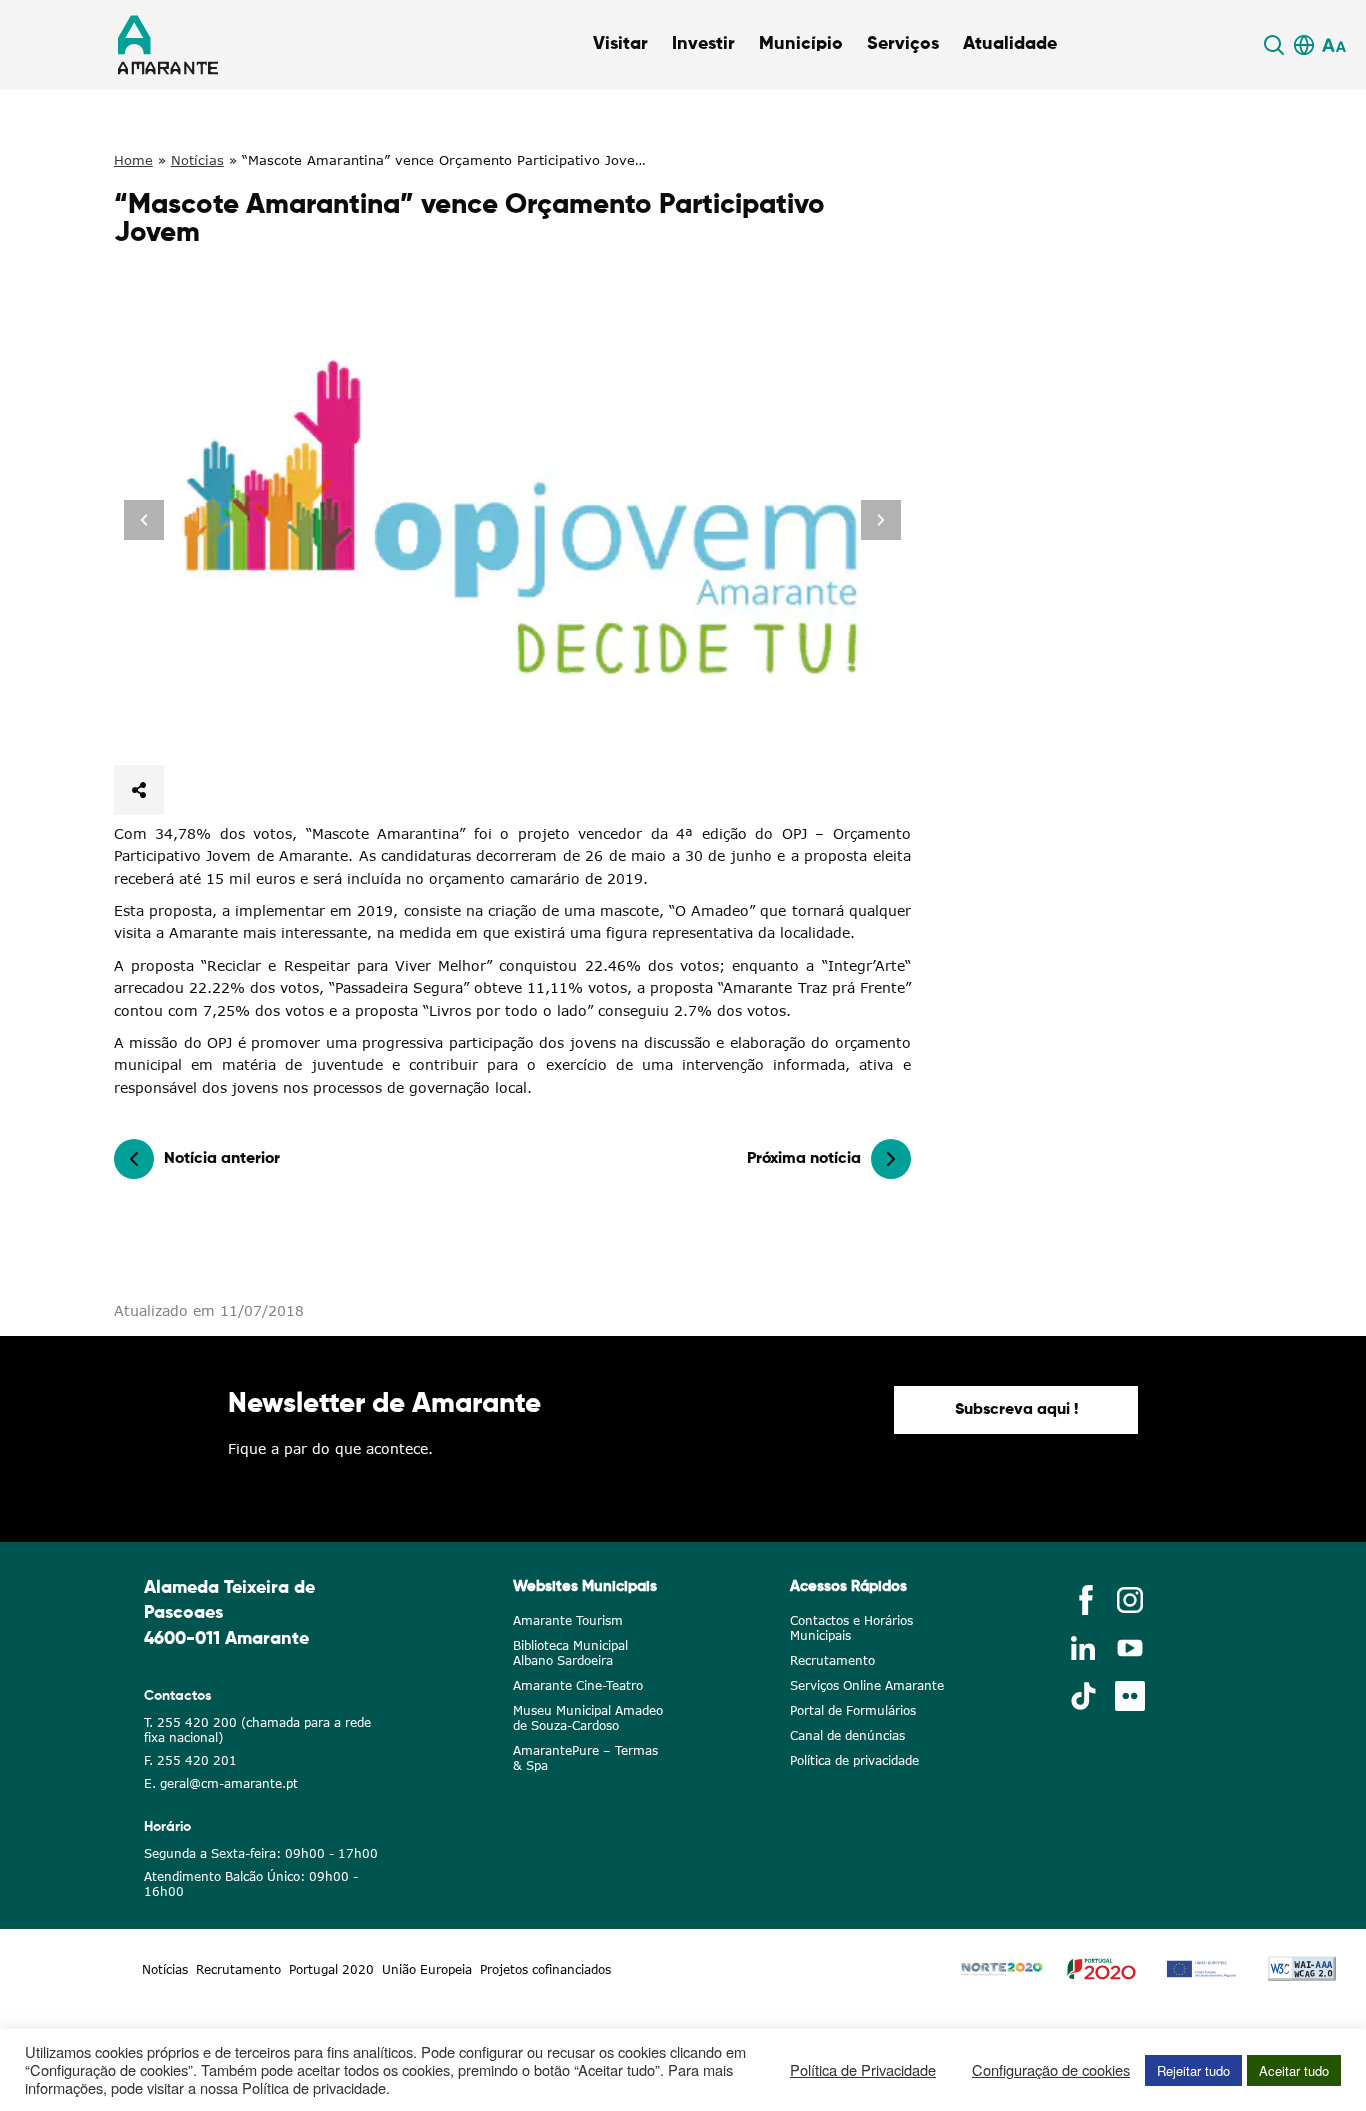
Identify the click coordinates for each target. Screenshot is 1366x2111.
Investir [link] (703, 44)
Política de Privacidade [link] (863, 2070)
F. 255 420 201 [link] (190, 1760)
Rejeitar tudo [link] (1193, 2070)
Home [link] (133, 160)
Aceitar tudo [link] (1294, 2070)
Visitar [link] (620, 44)
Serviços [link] (903, 44)
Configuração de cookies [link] (1051, 2070)
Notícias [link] (197, 160)
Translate (1301, 69)
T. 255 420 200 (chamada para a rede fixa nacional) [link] (257, 1730)
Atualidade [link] (1010, 44)
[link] (1277, 45)
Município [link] (801, 44)
